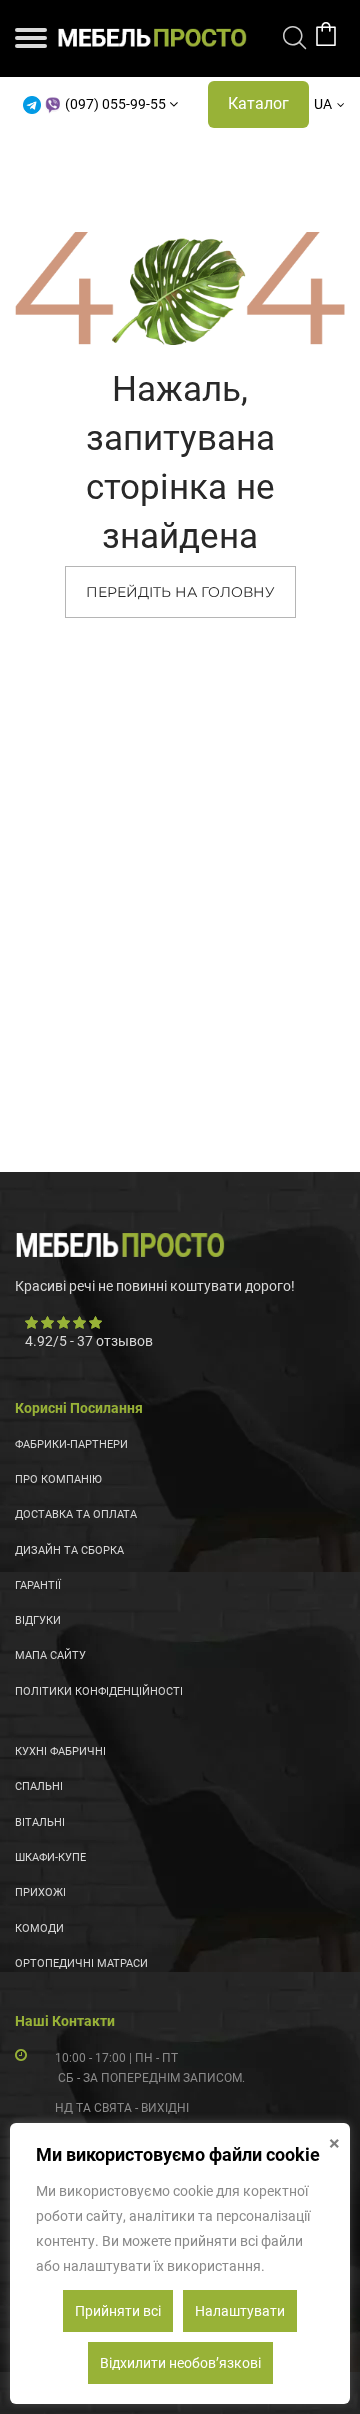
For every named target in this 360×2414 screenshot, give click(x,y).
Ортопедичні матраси (81, 1963)
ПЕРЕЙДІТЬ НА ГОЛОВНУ (180, 592)
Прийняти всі (118, 2311)
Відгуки (38, 1620)
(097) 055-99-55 (115, 104)
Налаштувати (240, 2311)
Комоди (39, 1928)
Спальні (39, 1786)
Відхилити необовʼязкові (180, 2363)
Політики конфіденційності (99, 1691)
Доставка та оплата (76, 1514)
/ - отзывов (89, 1341)
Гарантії (38, 1585)
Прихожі (40, 1892)
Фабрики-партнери (71, 1444)
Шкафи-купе (50, 1857)
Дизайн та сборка (69, 1550)
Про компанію (58, 1479)
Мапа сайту (50, 1655)
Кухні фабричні (60, 1751)
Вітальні (40, 1822)
